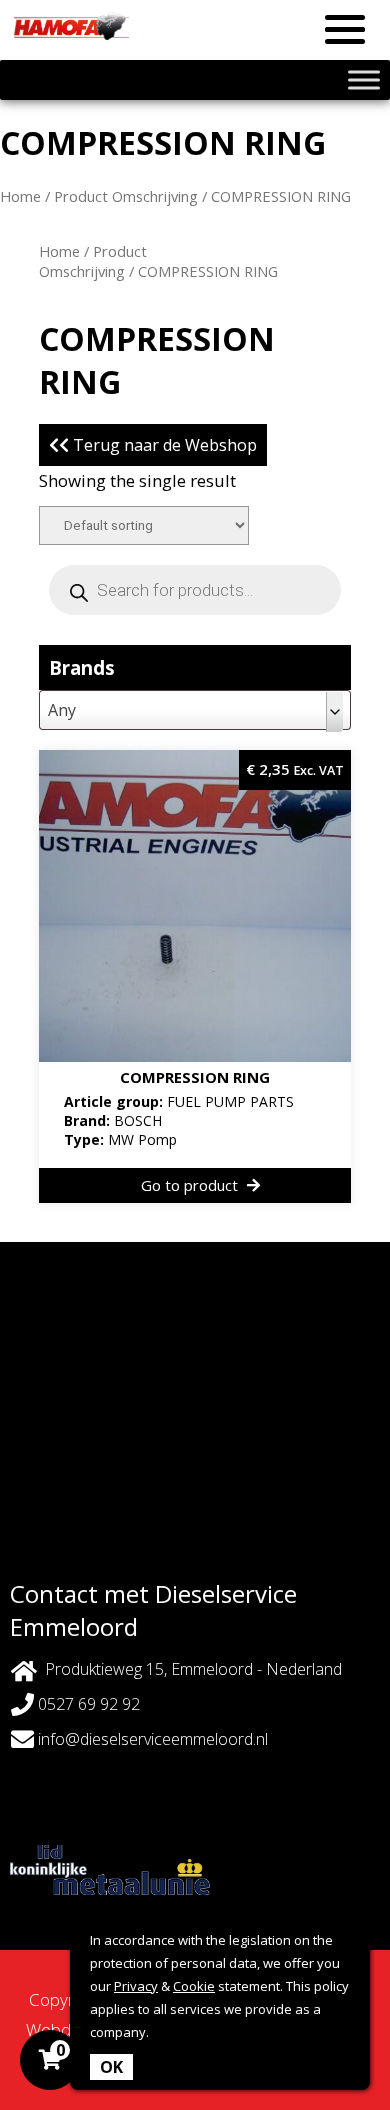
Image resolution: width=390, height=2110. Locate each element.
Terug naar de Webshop (163, 445)
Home (20, 196)
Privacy (136, 1986)
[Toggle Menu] (364, 79)
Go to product (191, 1185)
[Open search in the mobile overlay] (195, 590)
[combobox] (195, 710)
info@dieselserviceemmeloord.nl (153, 1739)
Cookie (194, 1986)
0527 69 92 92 (87, 1704)
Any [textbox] (62, 710)
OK (111, 2067)
